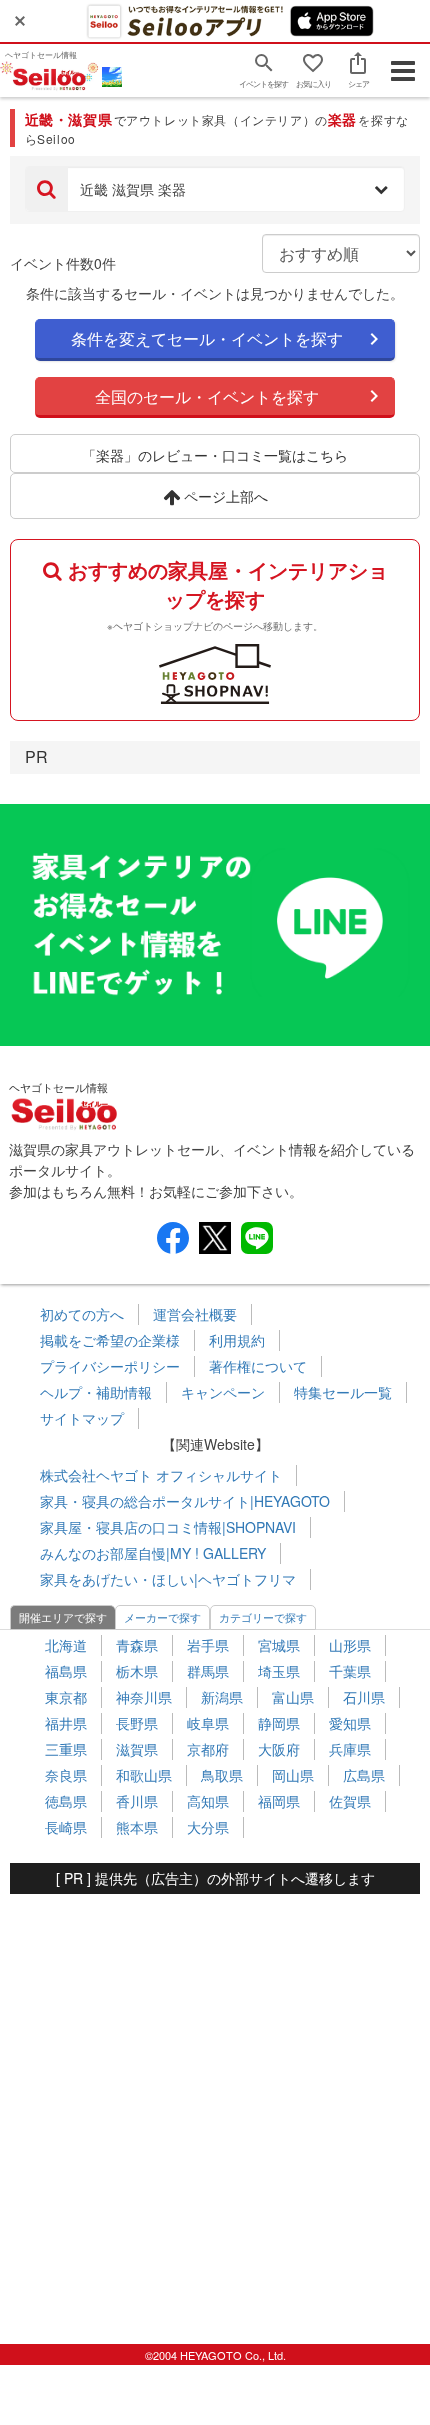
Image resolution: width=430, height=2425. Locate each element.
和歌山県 (144, 1775)
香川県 (137, 1801)
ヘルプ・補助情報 (96, 1392)
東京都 (66, 1697)
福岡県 (279, 1801)
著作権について (258, 1366)
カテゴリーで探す (263, 1617)
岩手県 (208, 1645)
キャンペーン (223, 1392)
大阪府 (279, 1749)
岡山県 (293, 1775)
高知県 (208, 1801)
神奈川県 (144, 1697)
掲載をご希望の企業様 (110, 1340)
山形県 (350, 1645)
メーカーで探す (162, 1617)
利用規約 (237, 1340)
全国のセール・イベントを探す (207, 396)
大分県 (208, 1827)
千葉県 (350, 1671)
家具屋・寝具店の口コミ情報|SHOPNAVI (168, 1527)
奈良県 (66, 1775)
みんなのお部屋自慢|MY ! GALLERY (153, 1553)
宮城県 (279, 1645)
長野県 (137, 1723)
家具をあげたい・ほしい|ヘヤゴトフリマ (168, 1579)
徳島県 (66, 1801)
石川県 (364, 1697)
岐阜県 (208, 1723)
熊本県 (137, 1827)
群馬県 (208, 1671)
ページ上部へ (224, 496)
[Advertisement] (215, 2109)
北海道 (66, 1645)
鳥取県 (222, 1775)
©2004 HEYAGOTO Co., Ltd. (215, 2355)
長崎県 (66, 1827)
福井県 (66, 1723)
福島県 (66, 1671)
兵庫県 (350, 1749)
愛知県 (350, 1723)
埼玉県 (279, 1671)
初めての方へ (82, 1314)
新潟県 (222, 1697)
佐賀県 (350, 1801)
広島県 (364, 1775)
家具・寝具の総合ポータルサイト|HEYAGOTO (185, 1501)
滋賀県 (137, 1749)
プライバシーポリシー (110, 1366)
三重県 (66, 1749)
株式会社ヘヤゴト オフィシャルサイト (161, 1475)
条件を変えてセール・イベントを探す (207, 338)
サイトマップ (82, 1418)
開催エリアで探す (63, 1617)
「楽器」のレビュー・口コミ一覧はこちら (215, 455)
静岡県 (279, 1723)
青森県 (137, 1645)
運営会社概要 (195, 1314)
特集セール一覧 (343, 1392)
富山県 (293, 1697)
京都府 (208, 1749)
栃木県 (137, 1671)
